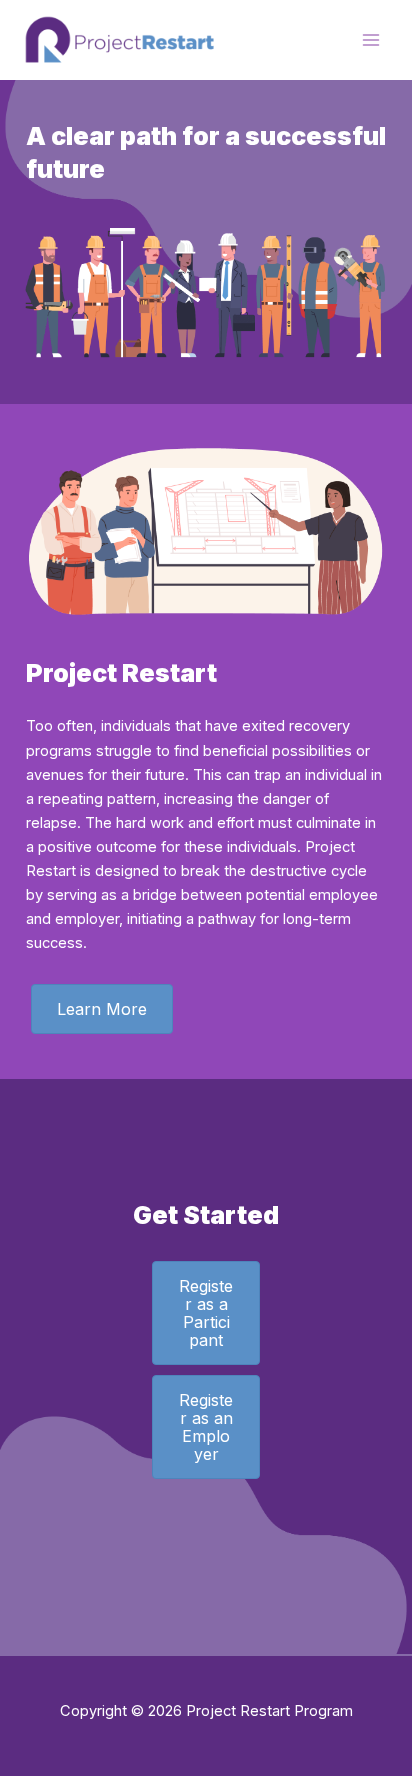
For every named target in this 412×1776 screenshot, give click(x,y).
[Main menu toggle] (371, 40)
